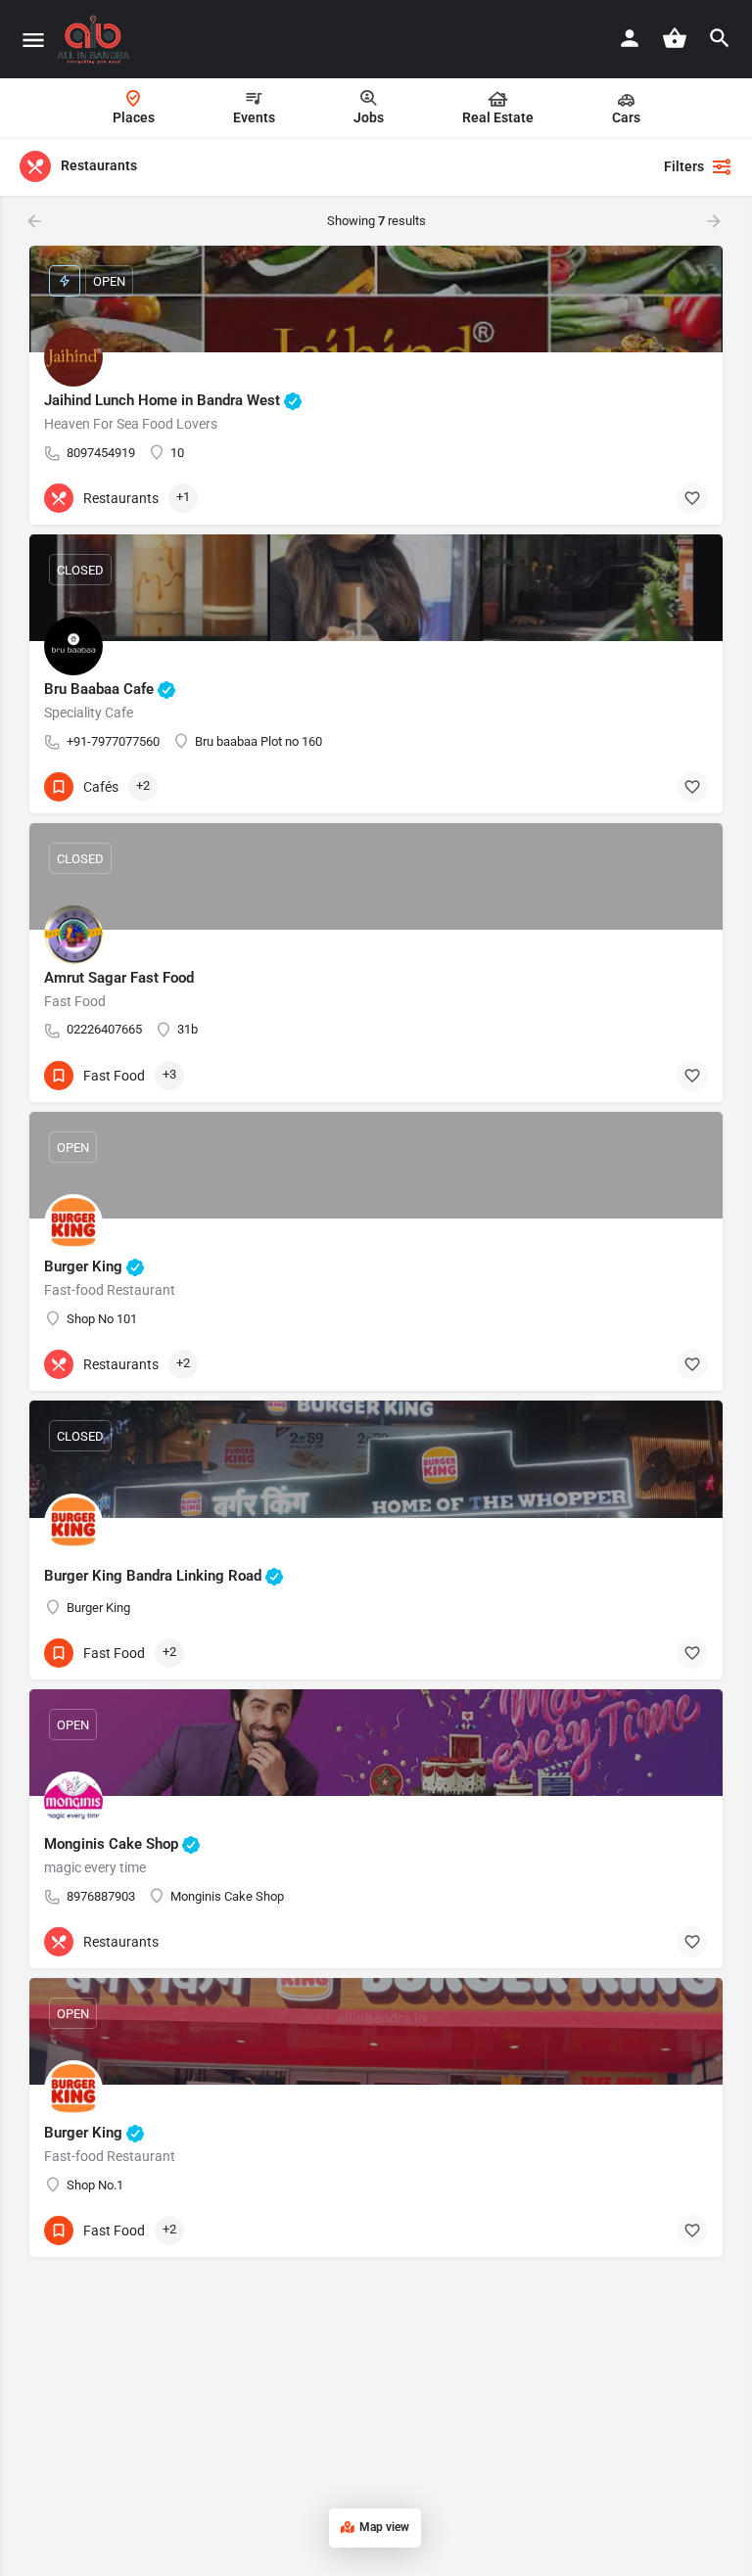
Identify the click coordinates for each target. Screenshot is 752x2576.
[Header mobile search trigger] (720, 38)
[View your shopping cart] (675, 38)
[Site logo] (95, 39)
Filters (684, 166)
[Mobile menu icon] (33, 40)
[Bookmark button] (692, 498)
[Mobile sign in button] (630, 38)
